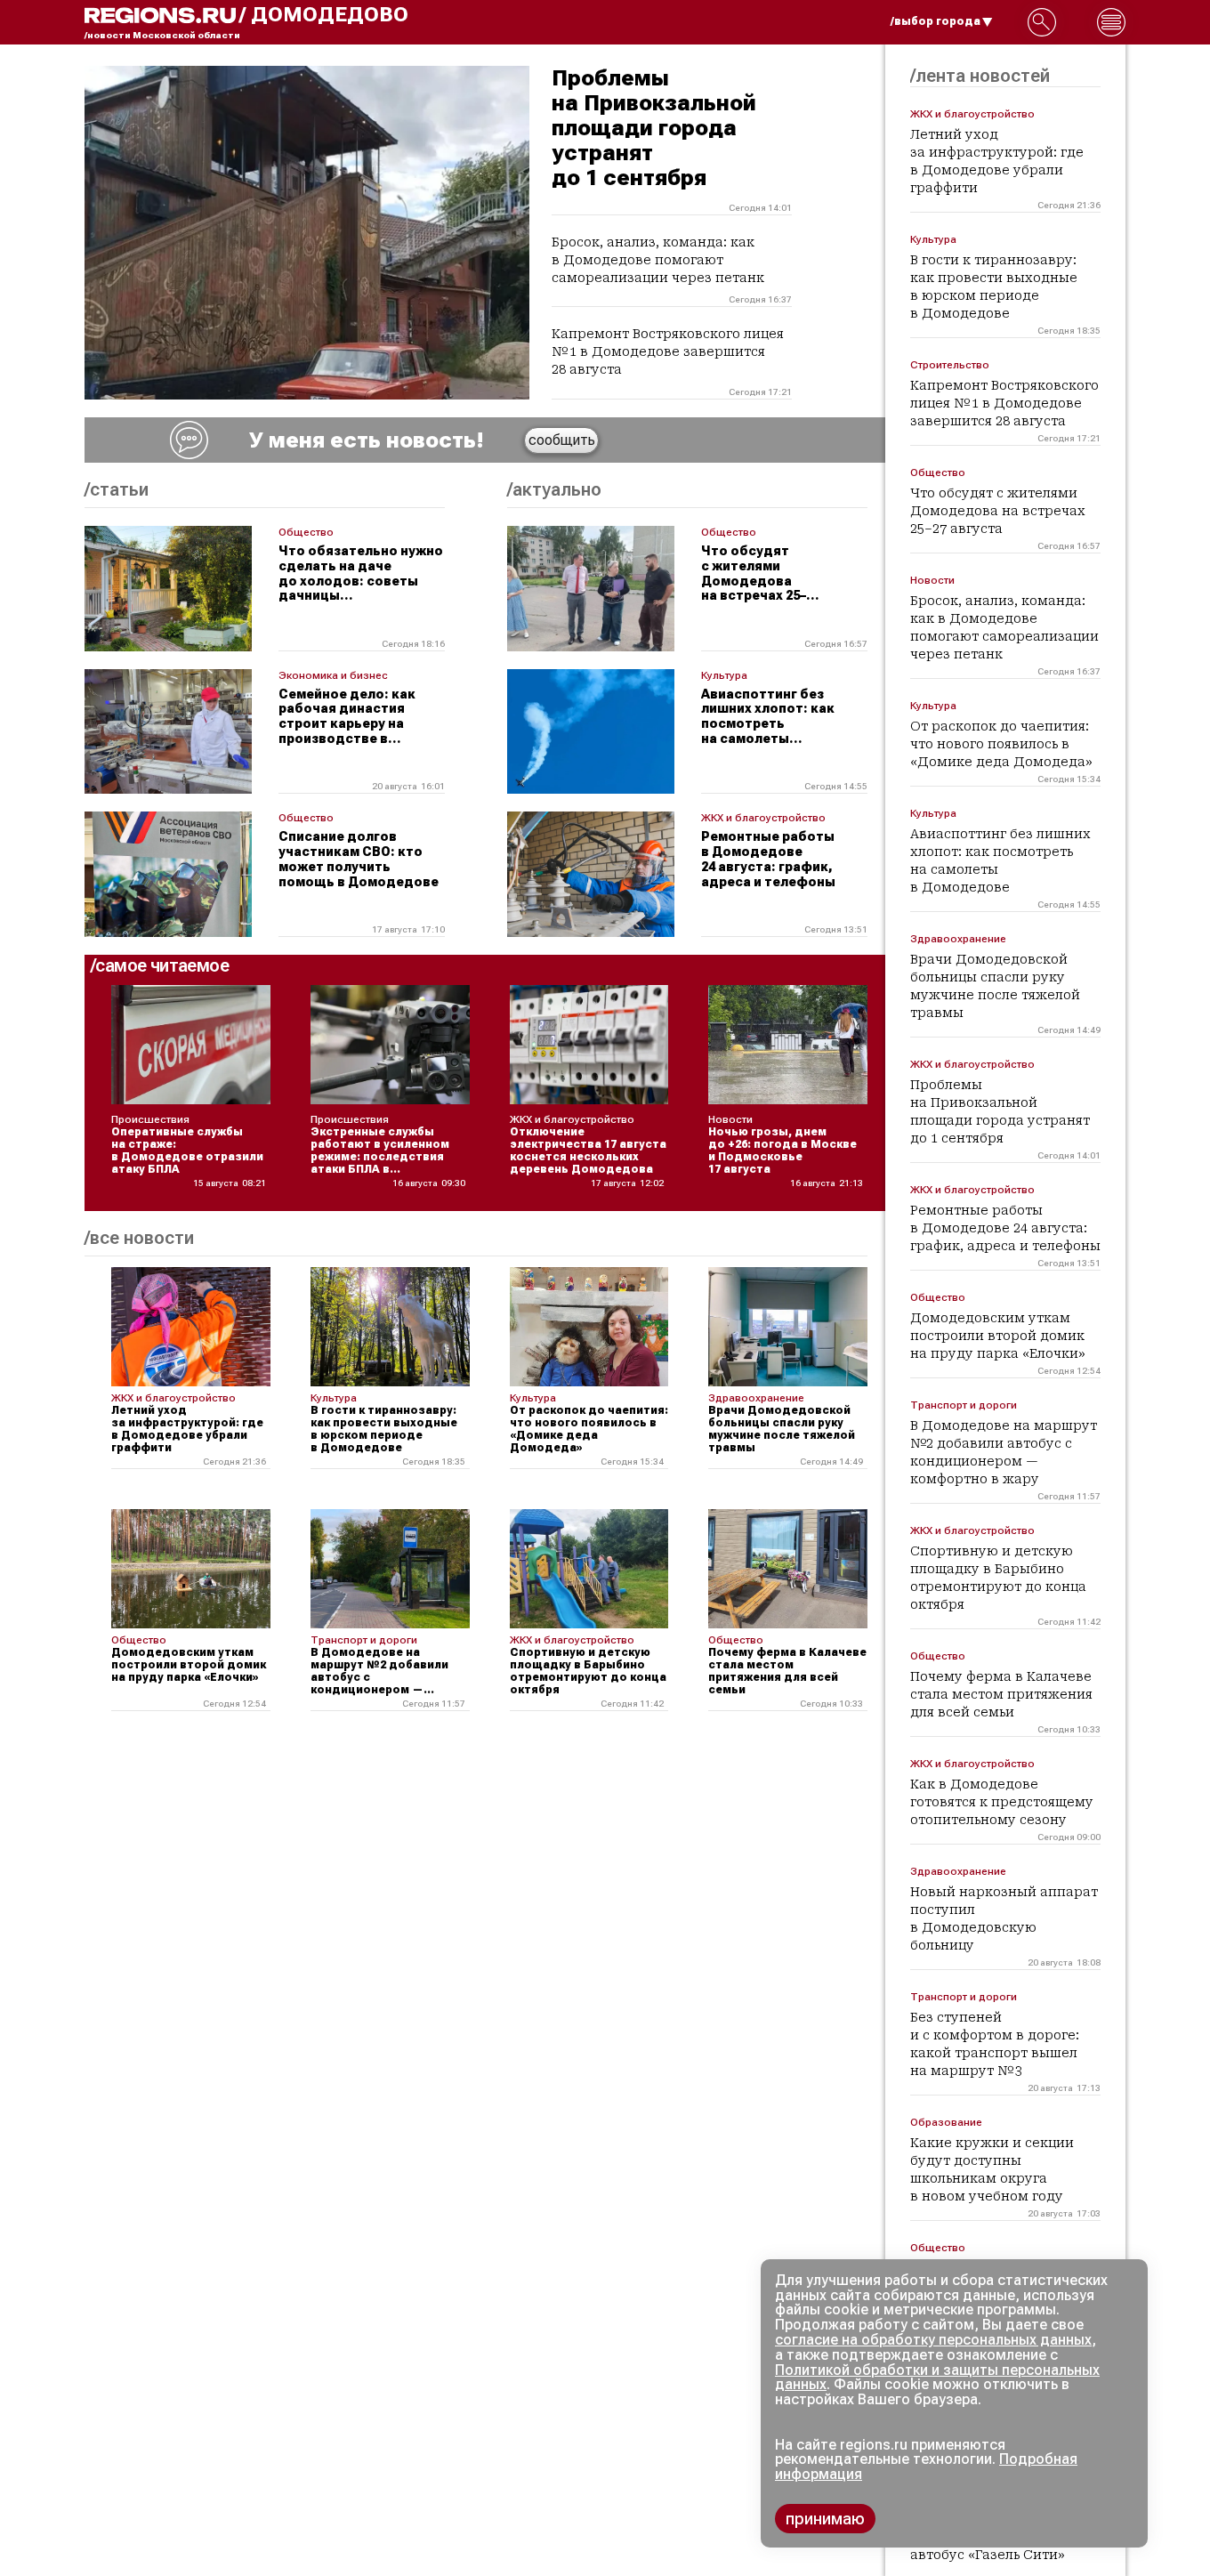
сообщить (562, 440)
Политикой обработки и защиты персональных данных (937, 2378)
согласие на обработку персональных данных (933, 2340)
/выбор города (936, 21)
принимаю (825, 2519)
